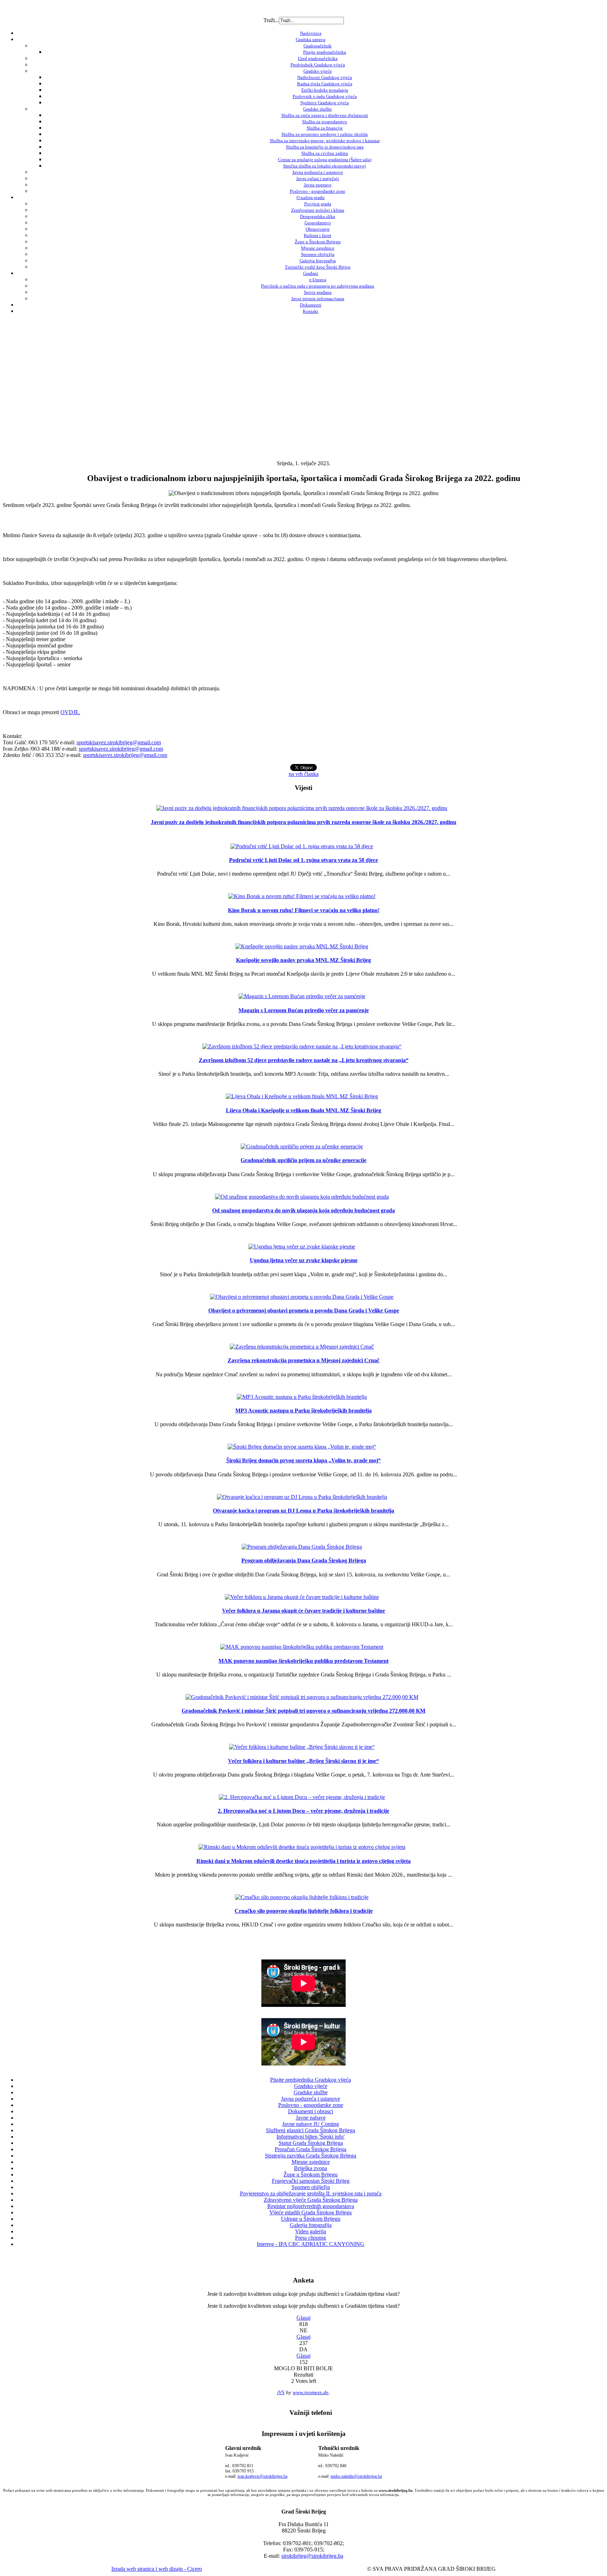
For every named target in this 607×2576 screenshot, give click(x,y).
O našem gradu (311, 197)
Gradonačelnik (318, 46)
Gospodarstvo (318, 223)
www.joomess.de (311, 2392)
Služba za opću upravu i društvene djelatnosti (325, 115)
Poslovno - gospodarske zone (318, 191)
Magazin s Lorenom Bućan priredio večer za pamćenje (304, 1010)
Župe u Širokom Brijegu (318, 242)
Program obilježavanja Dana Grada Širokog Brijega (304, 1560)
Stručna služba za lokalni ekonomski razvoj (325, 166)
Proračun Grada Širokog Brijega (311, 2149)
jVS (281, 2392)
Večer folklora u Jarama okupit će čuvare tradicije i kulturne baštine (303, 1611)
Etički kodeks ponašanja (325, 90)
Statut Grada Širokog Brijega (311, 2143)
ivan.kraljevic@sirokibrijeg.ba (262, 2476)
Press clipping (311, 2238)
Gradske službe (318, 109)
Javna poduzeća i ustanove (318, 172)
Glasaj (303, 2318)
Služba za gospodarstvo (325, 122)
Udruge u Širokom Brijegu (311, 2219)
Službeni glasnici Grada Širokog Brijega (311, 2130)
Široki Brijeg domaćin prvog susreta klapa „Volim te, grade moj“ (303, 1460)
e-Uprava (318, 280)
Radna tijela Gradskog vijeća (325, 84)
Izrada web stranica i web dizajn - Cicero (157, 2569)
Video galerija (311, 2231)
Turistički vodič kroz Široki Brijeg (318, 267)
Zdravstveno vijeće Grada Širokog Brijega (311, 2200)
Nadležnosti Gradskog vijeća (325, 77)
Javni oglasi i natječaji (318, 179)
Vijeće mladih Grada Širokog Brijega (311, 2212)
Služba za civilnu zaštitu (325, 153)
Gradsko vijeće (318, 71)
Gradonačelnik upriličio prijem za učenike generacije (303, 1160)
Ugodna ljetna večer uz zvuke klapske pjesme (304, 1260)
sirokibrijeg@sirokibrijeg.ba (312, 2556)
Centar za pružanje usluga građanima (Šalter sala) (325, 160)
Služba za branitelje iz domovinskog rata (325, 147)
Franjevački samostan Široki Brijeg (311, 2181)
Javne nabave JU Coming (311, 2124)
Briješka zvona (311, 2168)
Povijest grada (318, 204)
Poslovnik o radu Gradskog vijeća (325, 96)
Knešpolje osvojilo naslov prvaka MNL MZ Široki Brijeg (303, 960)
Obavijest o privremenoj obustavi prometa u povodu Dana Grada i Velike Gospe (304, 1310)
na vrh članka (304, 774)
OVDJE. (70, 712)
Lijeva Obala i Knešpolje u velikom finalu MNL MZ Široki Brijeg (303, 1110)
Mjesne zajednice (318, 248)
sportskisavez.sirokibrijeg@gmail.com (119, 742)
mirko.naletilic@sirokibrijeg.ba (356, 2476)
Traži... (271, 20)
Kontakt (311, 311)
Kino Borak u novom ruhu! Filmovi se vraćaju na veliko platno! (304, 910)
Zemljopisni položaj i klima (318, 210)
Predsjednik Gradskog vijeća (318, 65)
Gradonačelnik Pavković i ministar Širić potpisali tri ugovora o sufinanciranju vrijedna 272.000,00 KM (303, 1711)
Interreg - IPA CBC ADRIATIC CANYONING (311, 2244)
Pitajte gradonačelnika (325, 52)
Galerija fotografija (318, 261)
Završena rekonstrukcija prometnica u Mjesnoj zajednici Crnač (303, 1360)
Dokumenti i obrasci (311, 2111)
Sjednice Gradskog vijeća (325, 103)
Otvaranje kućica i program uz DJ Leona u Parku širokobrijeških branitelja (303, 1511)
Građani (311, 273)
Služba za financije (325, 128)
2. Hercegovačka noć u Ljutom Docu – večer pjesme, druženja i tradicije (303, 1811)
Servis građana (318, 292)
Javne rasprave (318, 185)
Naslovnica (311, 33)
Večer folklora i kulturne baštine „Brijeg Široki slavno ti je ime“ (303, 1761)
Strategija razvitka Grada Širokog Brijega (311, 2156)
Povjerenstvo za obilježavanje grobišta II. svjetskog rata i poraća (311, 2193)
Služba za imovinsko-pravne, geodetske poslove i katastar (325, 141)
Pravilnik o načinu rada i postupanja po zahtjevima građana (318, 286)
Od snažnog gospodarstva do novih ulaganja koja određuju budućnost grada (303, 1210)
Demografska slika (318, 216)
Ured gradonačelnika (318, 58)
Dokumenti (311, 305)
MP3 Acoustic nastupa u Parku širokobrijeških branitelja (303, 1411)
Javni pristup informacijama (318, 299)
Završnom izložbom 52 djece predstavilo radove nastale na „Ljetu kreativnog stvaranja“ (304, 1060)
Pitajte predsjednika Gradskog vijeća (311, 2080)
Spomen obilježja (318, 254)
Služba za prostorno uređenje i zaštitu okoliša (325, 134)
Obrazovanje (318, 229)
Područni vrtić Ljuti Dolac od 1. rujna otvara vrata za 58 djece (303, 860)
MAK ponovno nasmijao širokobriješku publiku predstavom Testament (303, 1661)
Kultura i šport (318, 235)
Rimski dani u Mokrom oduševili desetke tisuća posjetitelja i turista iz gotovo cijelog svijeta (303, 1861)
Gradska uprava (311, 39)
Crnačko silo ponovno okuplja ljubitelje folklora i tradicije (304, 1911)
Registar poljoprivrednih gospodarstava (311, 2206)
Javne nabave (311, 2118)
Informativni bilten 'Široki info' (311, 2137)
